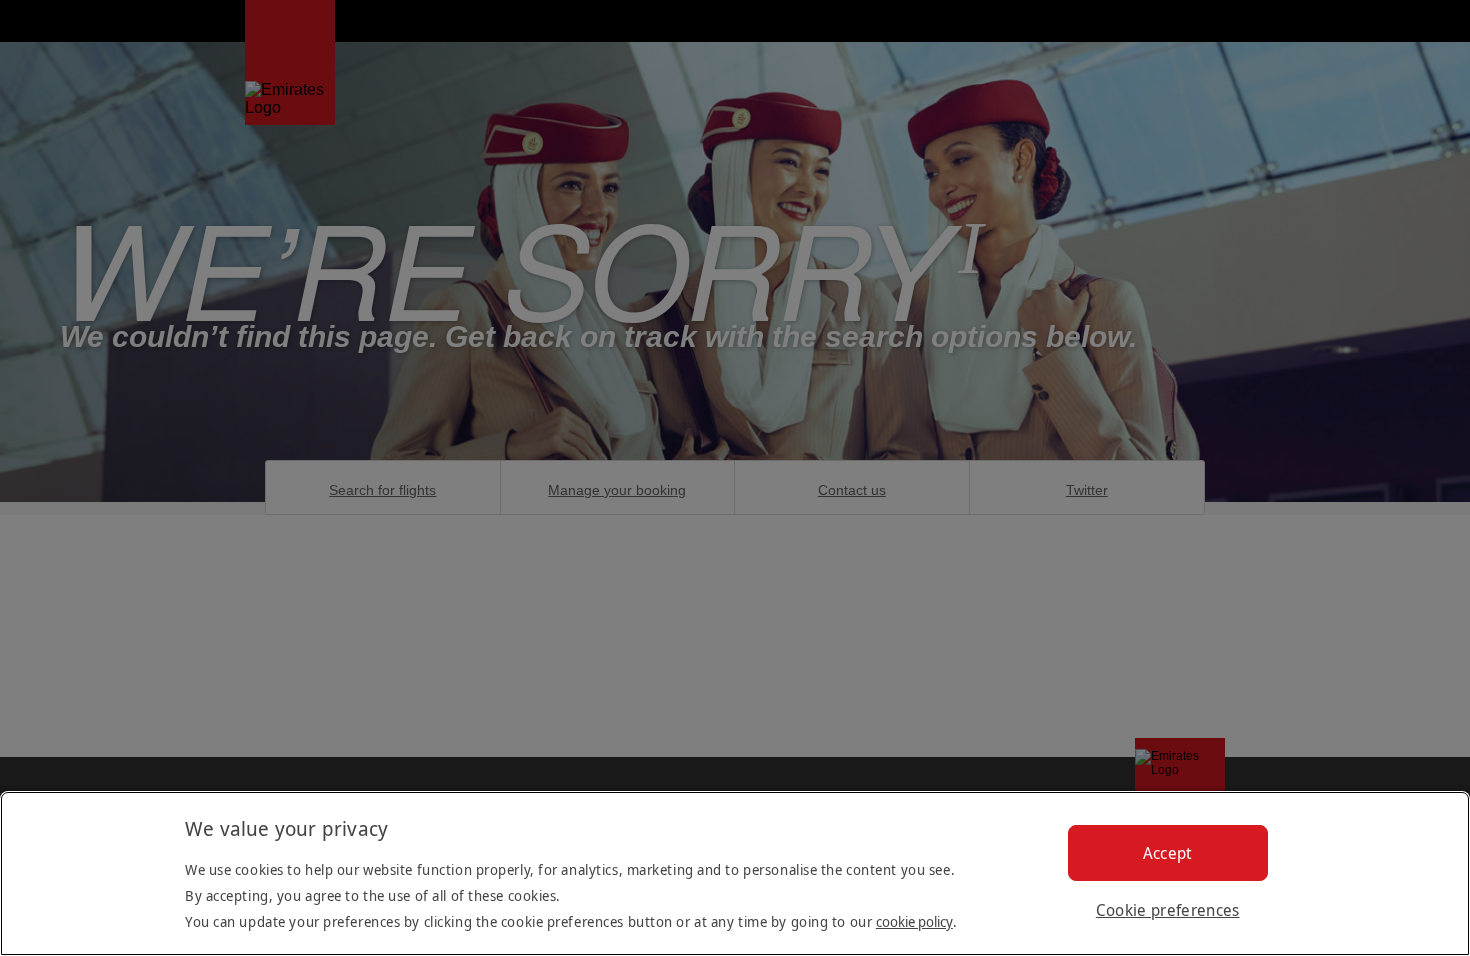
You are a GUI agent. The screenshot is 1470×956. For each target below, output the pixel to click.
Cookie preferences (1168, 910)
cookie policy (914, 921)
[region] (735, 873)
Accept (1168, 853)
